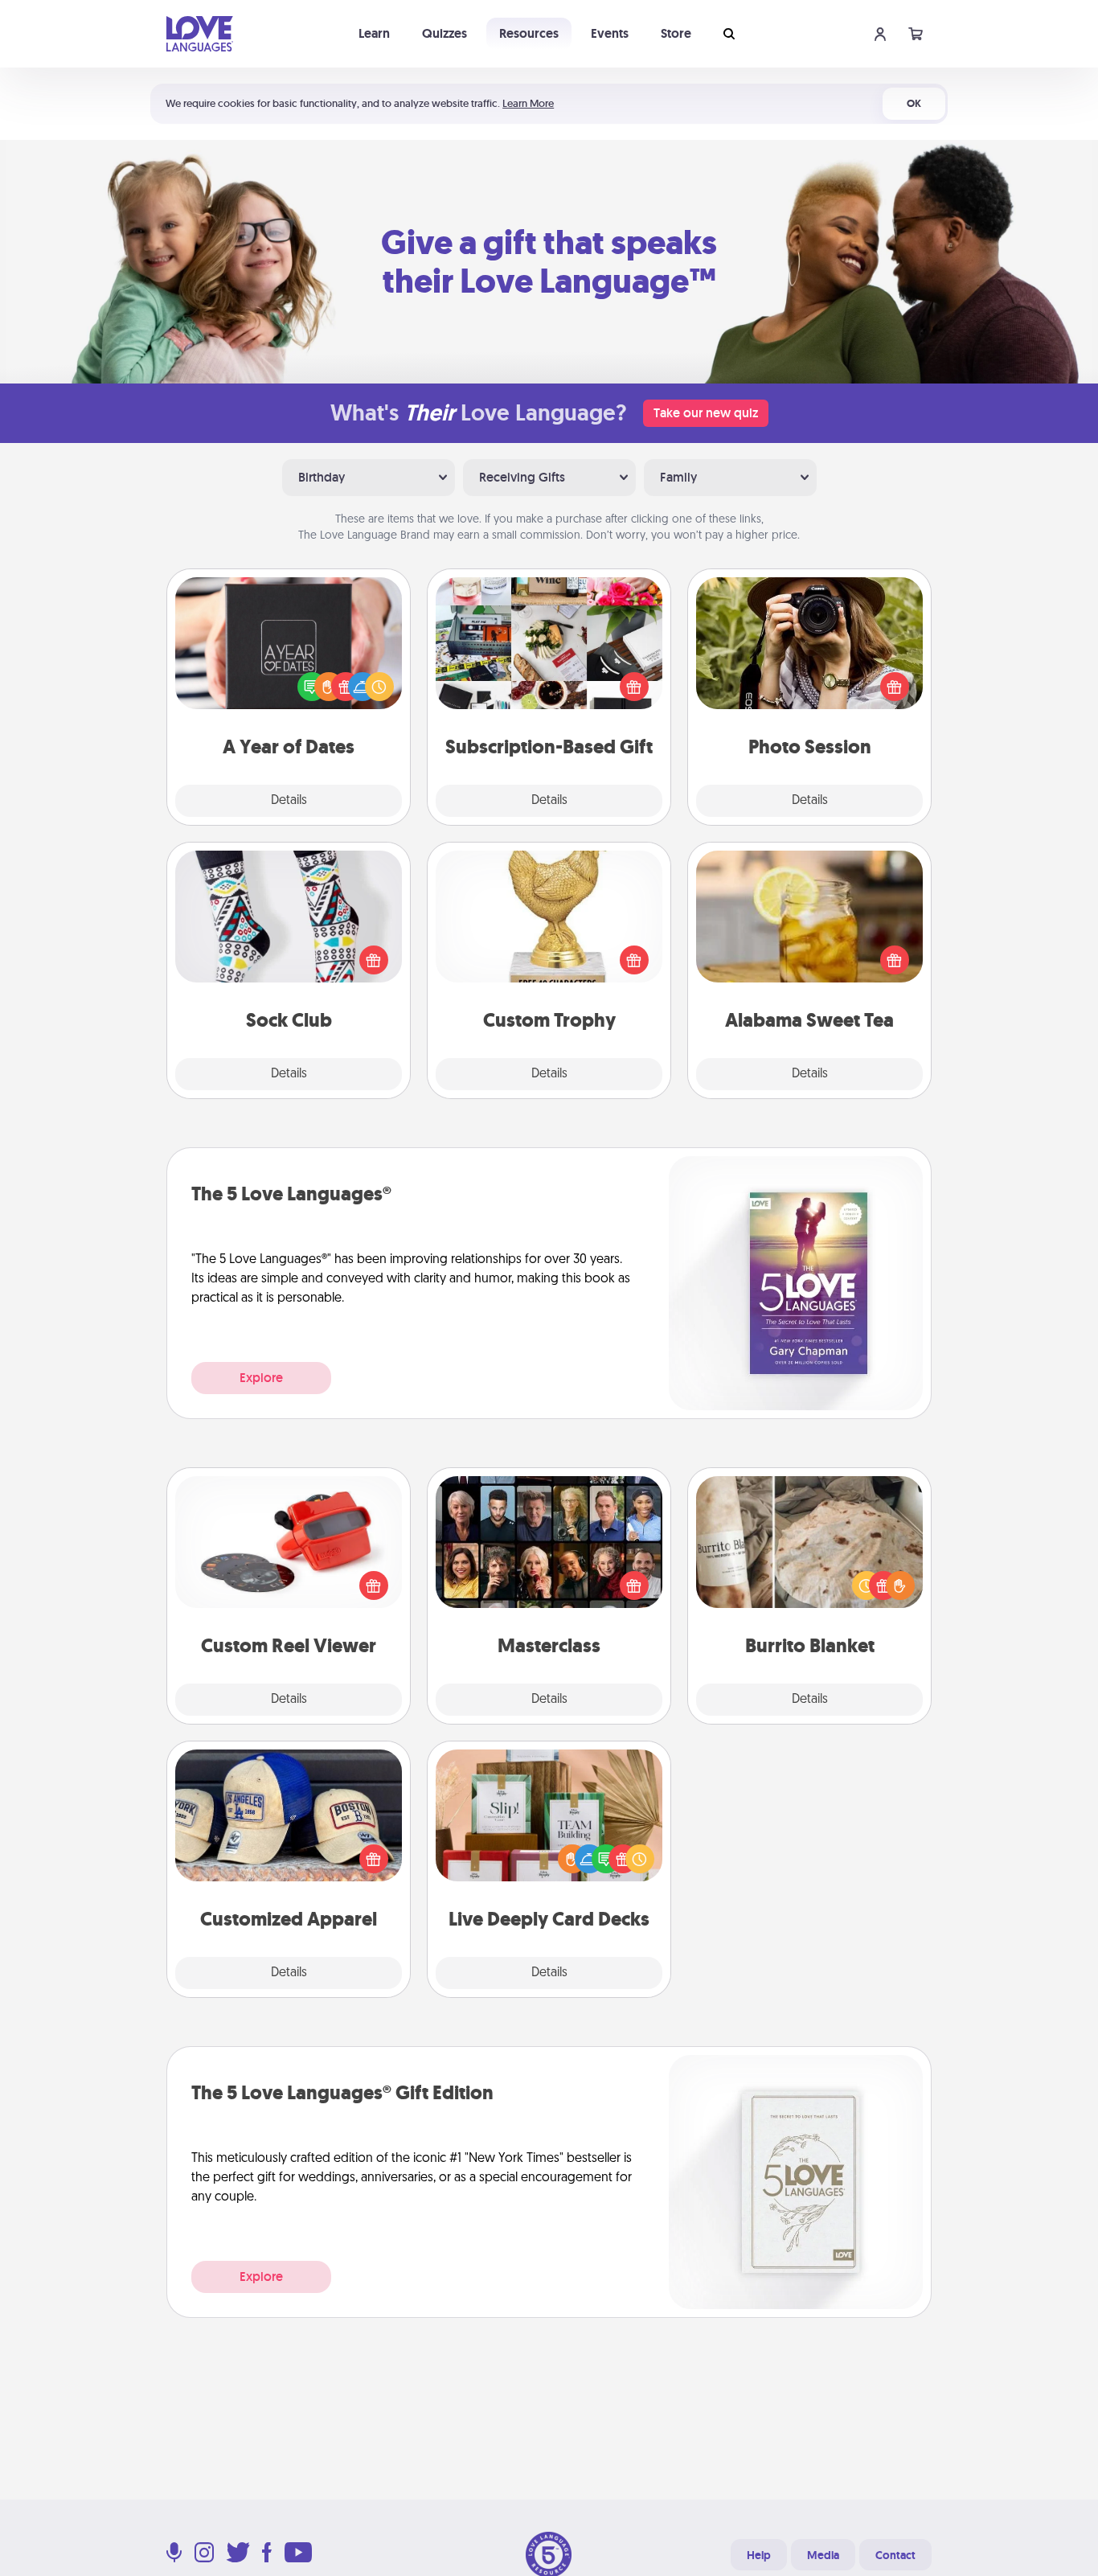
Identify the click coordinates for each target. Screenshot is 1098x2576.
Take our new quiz (706, 413)
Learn (374, 33)
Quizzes (445, 33)
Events (610, 33)
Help (759, 2555)
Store (676, 33)
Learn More (528, 103)
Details (289, 801)
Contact (895, 2555)
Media (823, 2555)
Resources (529, 33)
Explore (261, 1378)
